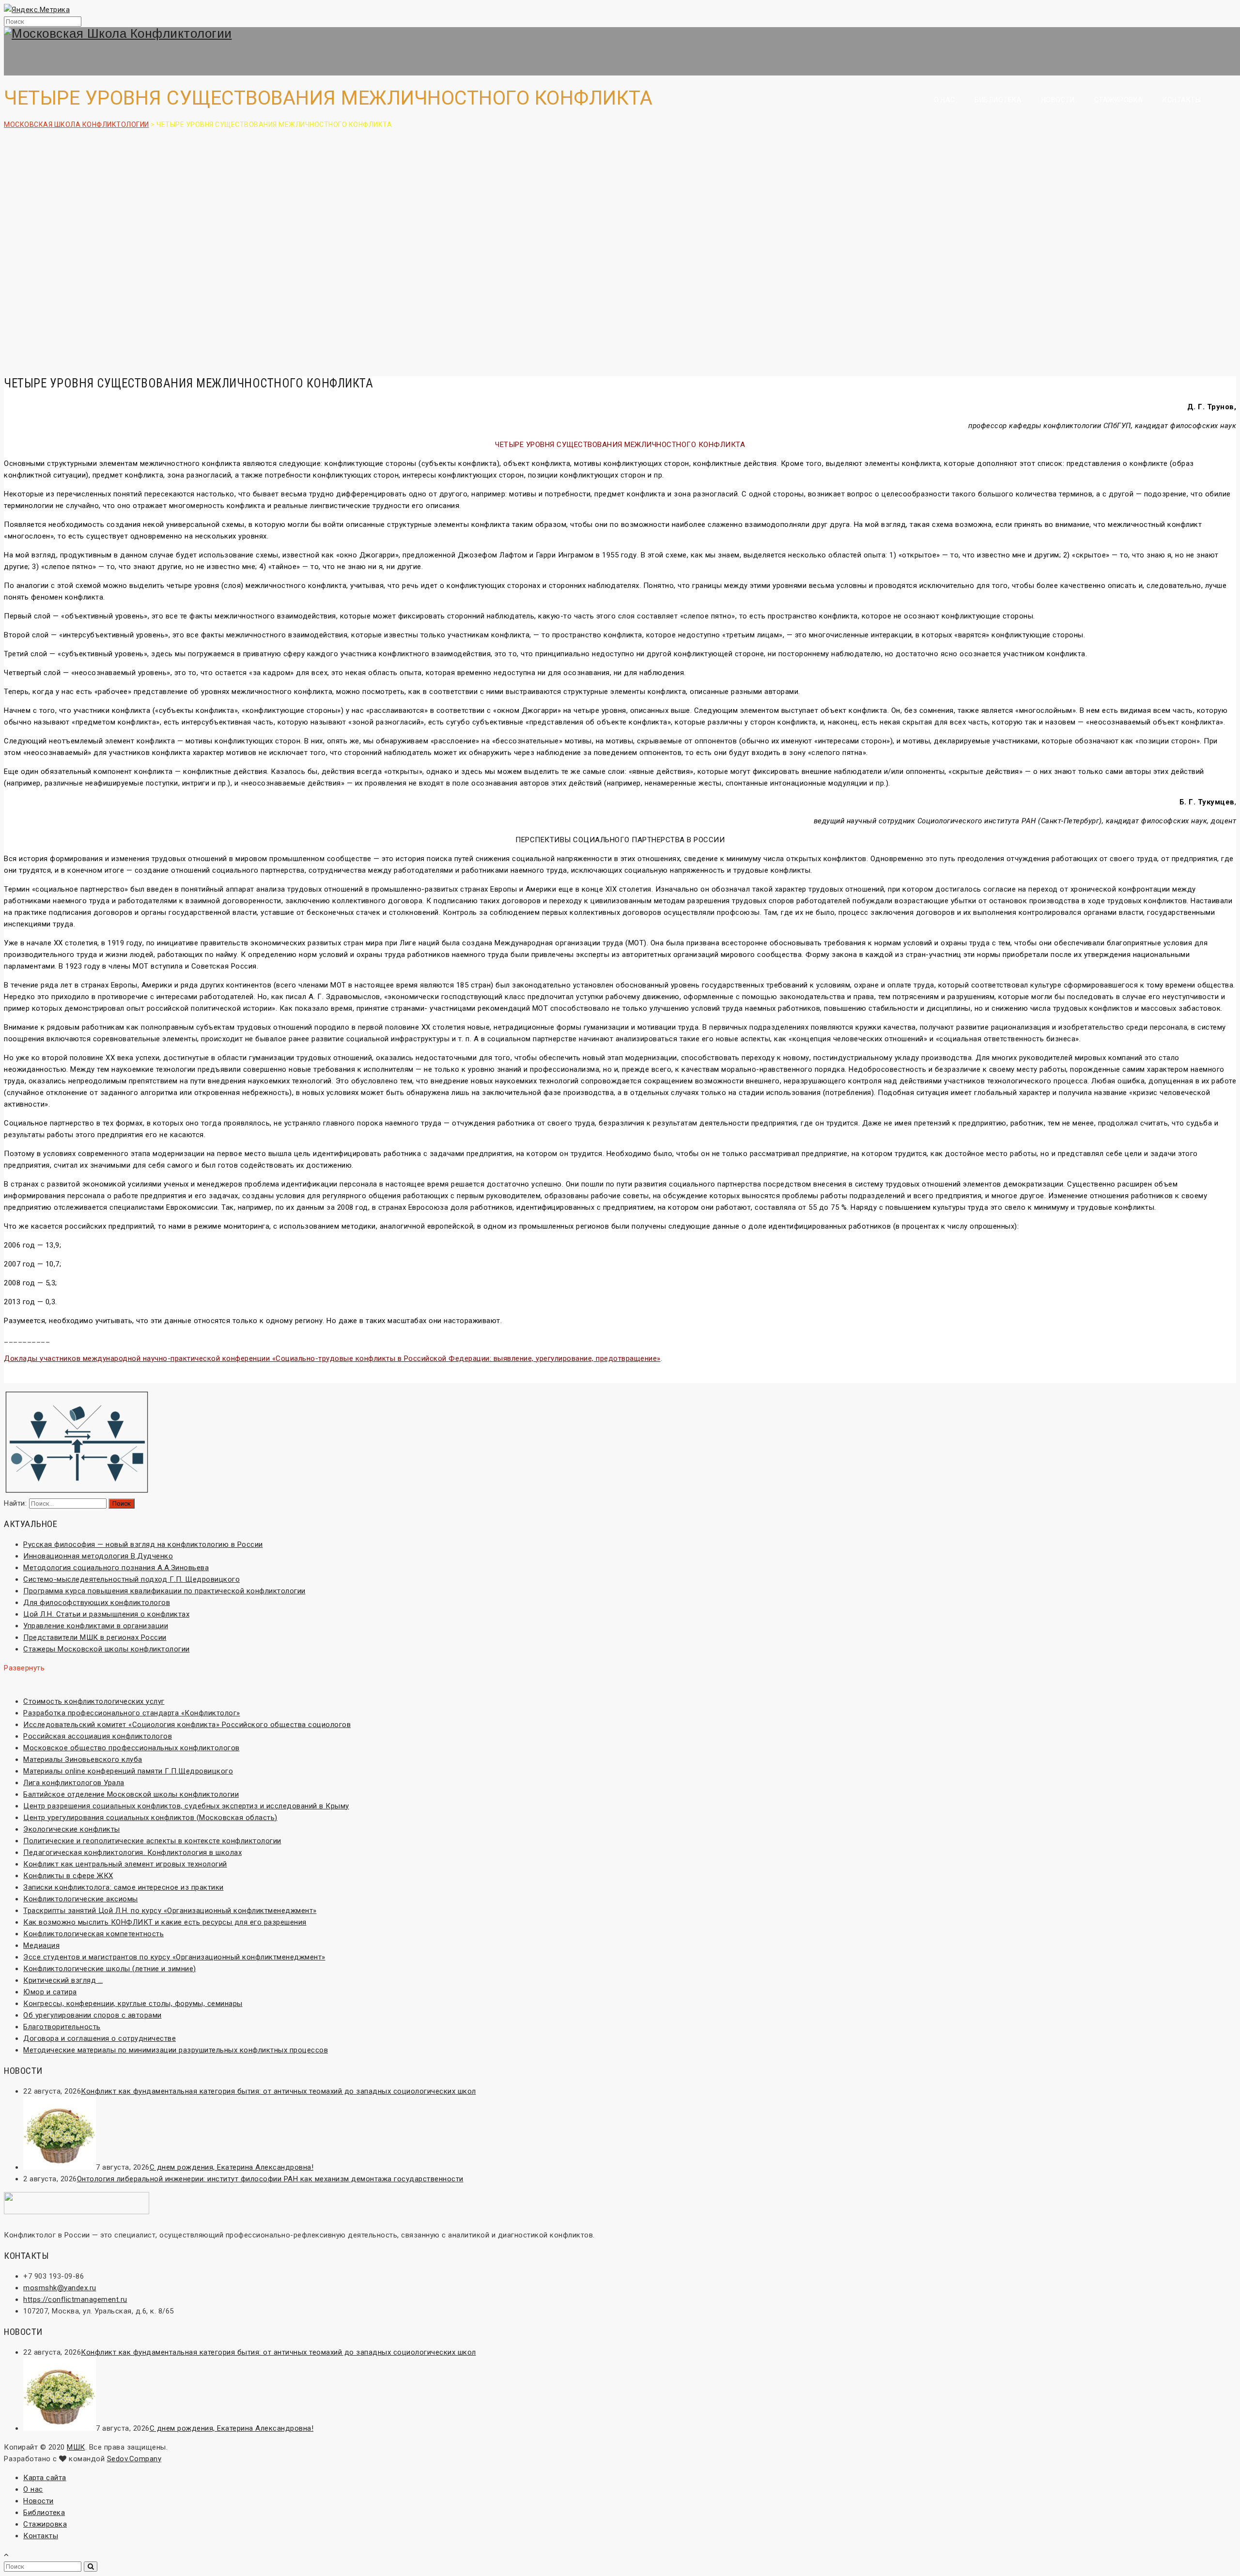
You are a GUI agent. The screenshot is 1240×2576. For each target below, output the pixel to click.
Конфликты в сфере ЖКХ (68, 1876)
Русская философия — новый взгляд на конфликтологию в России (143, 1544)
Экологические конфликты (72, 1829)
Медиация (41, 1945)
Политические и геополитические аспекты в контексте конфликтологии (152, 1841)
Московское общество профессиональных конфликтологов (132, 1748)
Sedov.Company (134, 2459)
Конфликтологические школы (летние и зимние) (110, 1969)
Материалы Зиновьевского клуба (83, 1759)
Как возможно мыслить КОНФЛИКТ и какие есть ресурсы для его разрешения (165, 1922)
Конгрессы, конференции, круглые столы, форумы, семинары (133, 2004)
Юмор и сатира (50, 1992)
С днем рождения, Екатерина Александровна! (232, 2167)
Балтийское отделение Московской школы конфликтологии (131, 1794)
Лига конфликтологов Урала (74, 1783)
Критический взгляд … (63, 1980)
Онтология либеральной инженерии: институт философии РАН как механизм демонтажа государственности (270, 2179)
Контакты (1182, 100)
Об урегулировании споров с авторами (93, 2015)
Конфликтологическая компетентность (93, 1934)
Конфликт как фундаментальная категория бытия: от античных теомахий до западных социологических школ (279, 2091)
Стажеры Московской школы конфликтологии (107, 1649)
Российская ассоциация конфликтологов (98, 1736)
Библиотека (998, 100)
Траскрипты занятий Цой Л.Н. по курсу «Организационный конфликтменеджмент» (170, 1911)
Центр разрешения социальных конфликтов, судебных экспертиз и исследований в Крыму (186, 1806)
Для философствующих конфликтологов (97, 1603)
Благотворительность (62, 2027)
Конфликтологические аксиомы (81, 1899)
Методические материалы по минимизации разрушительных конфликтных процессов (176, 2050)
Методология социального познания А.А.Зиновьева (116, 1568)
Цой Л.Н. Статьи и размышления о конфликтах (106, 1614)
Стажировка (1119, 100)
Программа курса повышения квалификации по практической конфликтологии (164, 1591)
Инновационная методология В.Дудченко (98, 1556)
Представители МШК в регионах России (95, 1637)
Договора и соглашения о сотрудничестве (100, 2038)
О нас (945, 100)
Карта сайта (45, 2478)
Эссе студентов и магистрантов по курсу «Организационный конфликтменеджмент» (174, 1957)
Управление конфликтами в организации (96, 1626)
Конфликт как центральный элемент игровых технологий (125, 1864)
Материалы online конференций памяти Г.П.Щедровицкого (128, 1771)
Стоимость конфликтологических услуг (94, 1701)
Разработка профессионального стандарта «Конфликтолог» (132, 1713)
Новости (1058, 100)
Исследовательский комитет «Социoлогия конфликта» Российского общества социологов (187, 1725)
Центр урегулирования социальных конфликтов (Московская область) (150, 1818)
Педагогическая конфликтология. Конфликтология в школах (132, 1852)
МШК (76, 2447)
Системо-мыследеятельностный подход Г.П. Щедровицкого (132, 1579)
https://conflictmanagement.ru (75, 2299)
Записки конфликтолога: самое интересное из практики (124, 1887)
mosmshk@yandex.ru (60, 2288)
